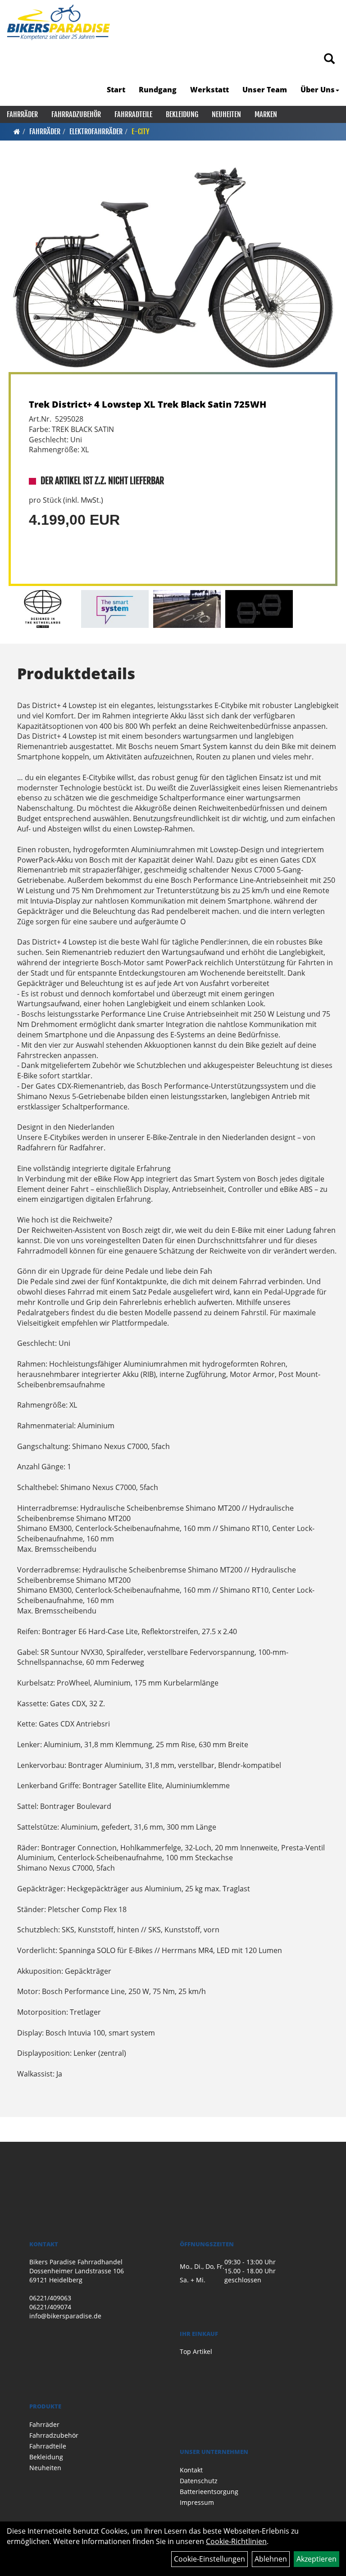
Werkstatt (209, 90)
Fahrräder (22, 114)
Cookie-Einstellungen (209, 2559)
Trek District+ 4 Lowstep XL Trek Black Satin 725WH (148, 404)
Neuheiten (226, 114)
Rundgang (158, 90)
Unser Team (265, 90)
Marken (266, 114)
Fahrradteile (133, 114)
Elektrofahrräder (96, 132)
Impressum (197, 2502)
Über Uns (318, 90)
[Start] (17, 132)
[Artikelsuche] (329, 59)
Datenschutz (199, 2481)
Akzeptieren (316, 2559)
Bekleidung (182, 114)
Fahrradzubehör (76, 114)
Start (116, 90)
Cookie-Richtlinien (236, 2541)
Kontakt (191, 2470)
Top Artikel (196, 2351)
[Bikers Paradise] (58, 23)
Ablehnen (271, 2559)
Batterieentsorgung (209, 2492)
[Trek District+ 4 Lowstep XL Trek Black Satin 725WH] (173, 268)
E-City (141, 132)
